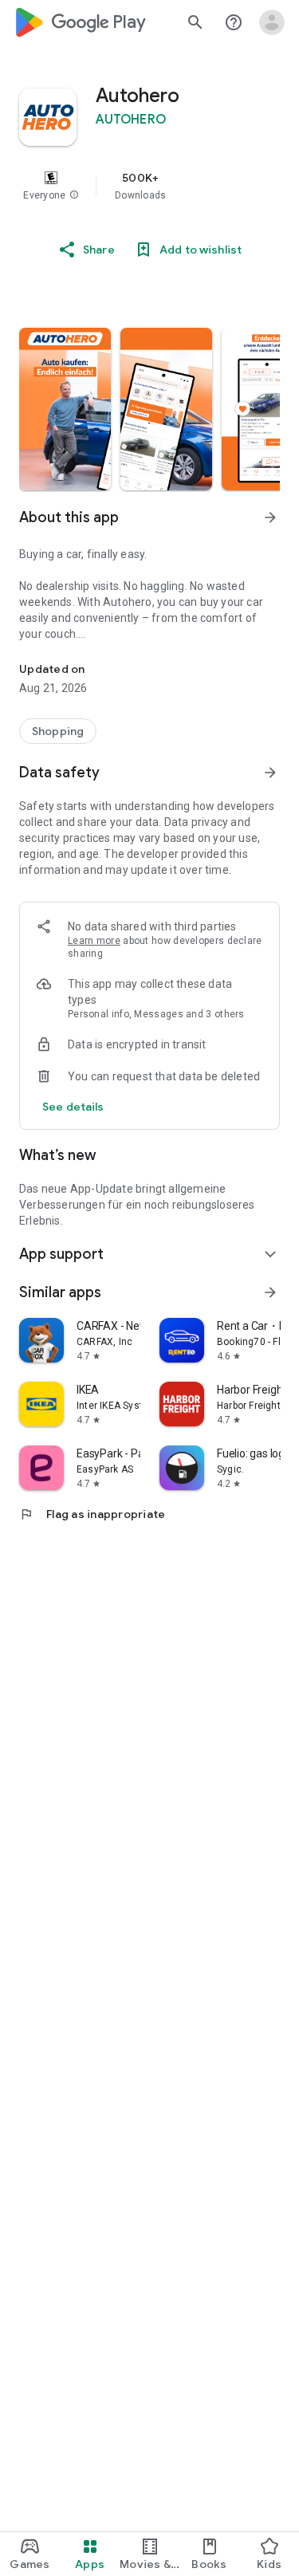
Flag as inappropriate (92, 1514)
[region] (149, 186)
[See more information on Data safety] (270, 773)
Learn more (94, 941)
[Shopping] (58, 731)
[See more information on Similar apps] (270, 1292)
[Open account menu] (272, 22)
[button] (74, 195)
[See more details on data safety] (73, 1107)
